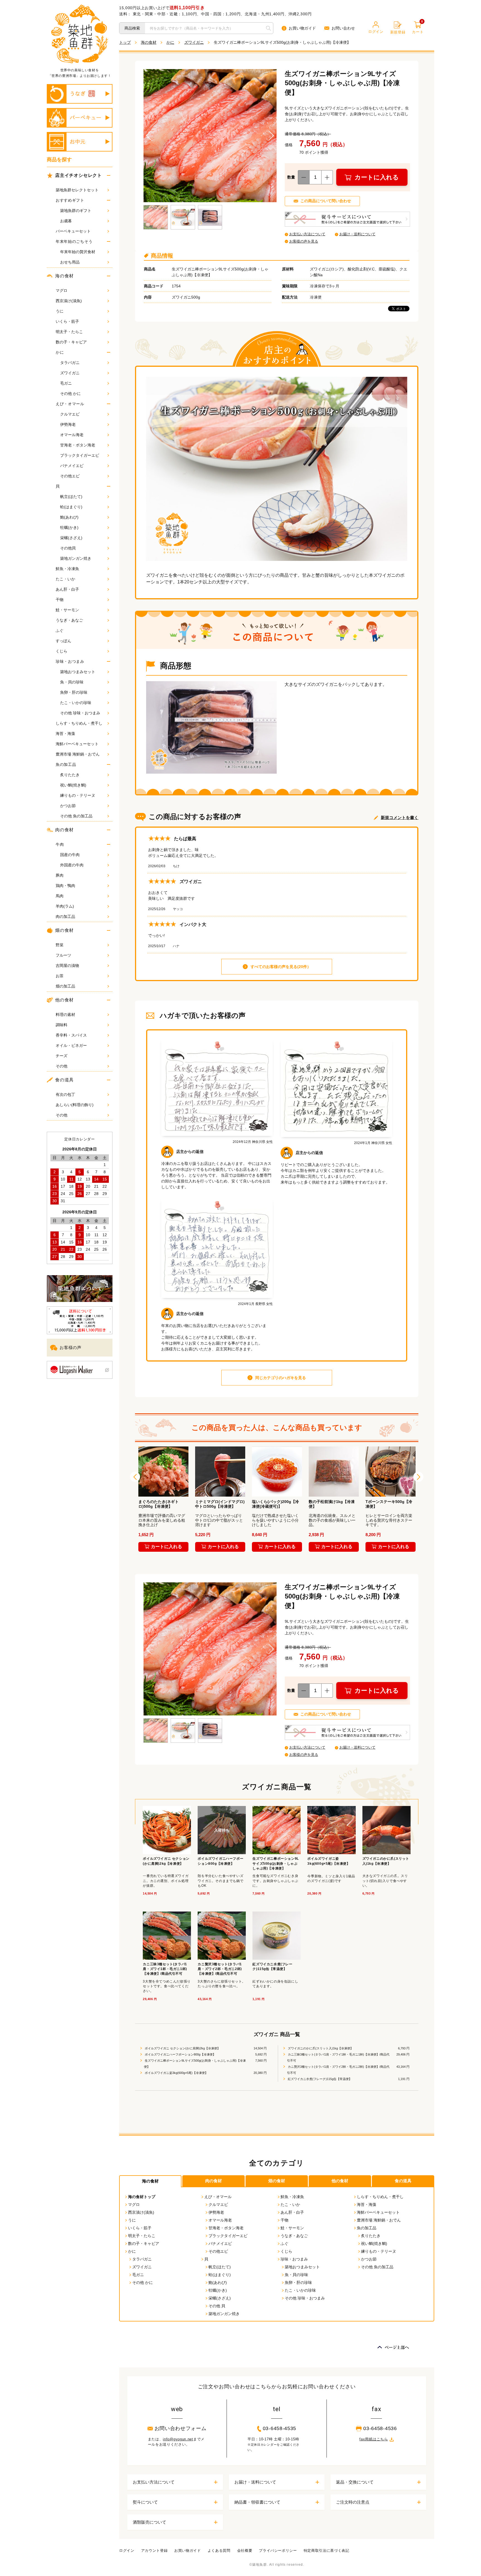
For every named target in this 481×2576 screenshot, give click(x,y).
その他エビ (70, 476)
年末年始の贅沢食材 (78, 252)
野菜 (60, 945)
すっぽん (63, 641)
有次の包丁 (65, 1094)
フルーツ (63, 955)
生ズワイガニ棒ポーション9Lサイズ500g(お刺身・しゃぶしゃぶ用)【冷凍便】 (195, 2064)
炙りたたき (70, 775)
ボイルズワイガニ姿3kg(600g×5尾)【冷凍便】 (176, 2073)
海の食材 (64, 276)
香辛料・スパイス (71, 1035)
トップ (125, 42)
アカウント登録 (154, 2551)
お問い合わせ (343, 28)
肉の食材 (64, 830)
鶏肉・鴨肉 (65, 886)
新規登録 (398, 32)
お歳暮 (66, 221)
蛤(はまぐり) (71, 507)
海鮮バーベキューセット (77, 744)
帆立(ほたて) (71, 497)
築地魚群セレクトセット (77, 190)
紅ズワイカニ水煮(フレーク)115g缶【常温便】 (319, 2079)
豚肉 (60, 875)
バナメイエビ (72, 466)
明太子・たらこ (69, 332)
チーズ (62, 1056)
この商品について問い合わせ (326, 201)
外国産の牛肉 (72, 865)
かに (60, 352)
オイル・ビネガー (71, 1045)
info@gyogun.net (178, 2439)
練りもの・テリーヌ (78, 795)
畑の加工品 (65, 986)
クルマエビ (70, 414)
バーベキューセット (73, 231)
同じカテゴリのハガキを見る (281, 1378)
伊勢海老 (68, 424)
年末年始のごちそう (74, 241)
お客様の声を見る (304, 241)
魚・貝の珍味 (72, 682)
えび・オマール (70, 404)
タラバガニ (70, 363)
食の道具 (64, 1080)
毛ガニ (66, 383)
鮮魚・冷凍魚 (67, 569)
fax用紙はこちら (374, 2439)
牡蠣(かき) (69, 527)
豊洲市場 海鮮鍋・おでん (78, 754)
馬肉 (60, 896)
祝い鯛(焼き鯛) (73, 785)
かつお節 (68, 806)
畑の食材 (64, 930)
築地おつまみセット (78, 672)
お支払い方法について (307, 234)
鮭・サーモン (67, 610)
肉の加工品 (65, 916)
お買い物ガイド (302, 28)
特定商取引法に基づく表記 (327, 2551)
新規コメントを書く (400, 817)
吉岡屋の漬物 (67, 966)
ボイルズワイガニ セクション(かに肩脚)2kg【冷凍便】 (182, 2048)
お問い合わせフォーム (181, 2428)
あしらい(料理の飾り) (75, 1105)
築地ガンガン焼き (76, 558)
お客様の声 (71, 1347)
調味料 (62, 1025)
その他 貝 (217, 2306)
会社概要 (245, 2551)
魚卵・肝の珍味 (74, 692)
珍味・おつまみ (70, 661)
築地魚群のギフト (76, 211)
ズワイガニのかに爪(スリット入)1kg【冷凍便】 (320, 2048)
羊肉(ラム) (65, 906)
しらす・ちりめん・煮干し (79, 723)
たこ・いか (65, 579)
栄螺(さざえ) (71, 538)
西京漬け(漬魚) (69, 301)
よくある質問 (219, 2551)
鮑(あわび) (69, 517)
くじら (62, 651)
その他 (62, 1066)
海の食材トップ (142, 2197)
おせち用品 (70, 262)
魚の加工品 (66, 764)
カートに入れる (377, 177)
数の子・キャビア (71, 342)
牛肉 (60, 844)
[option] (163, 1500)
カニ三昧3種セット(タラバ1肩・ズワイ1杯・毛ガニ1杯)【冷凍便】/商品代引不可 (338, 2057)
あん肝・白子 (67, 589)
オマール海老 (72, 435)
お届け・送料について (357, 234)
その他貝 (68, 548)
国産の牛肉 (70, 855)
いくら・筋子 (67, 321)
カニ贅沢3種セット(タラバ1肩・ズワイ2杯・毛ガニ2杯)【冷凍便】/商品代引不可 (338, 2070)
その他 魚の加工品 (76, 816)
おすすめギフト (70, 200)
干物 (60, 600)
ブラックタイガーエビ (80, 455)
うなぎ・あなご (69, 620)
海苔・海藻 (65, 734)
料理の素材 (65, 1015)
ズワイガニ (70, 373)
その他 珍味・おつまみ (80, 713)
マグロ (62, 290)
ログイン (376, 32)
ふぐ (60, 630)
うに (60, 311)
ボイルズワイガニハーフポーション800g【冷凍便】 (180, 2054)
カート (418, 28)
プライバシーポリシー (278, 2551)
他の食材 (64, 1000)
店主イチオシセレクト (78, 175)
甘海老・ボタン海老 (78, 445)
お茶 (60, 976)
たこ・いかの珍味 (76, 703)
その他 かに (70, 394)
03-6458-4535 (279, 2428)
